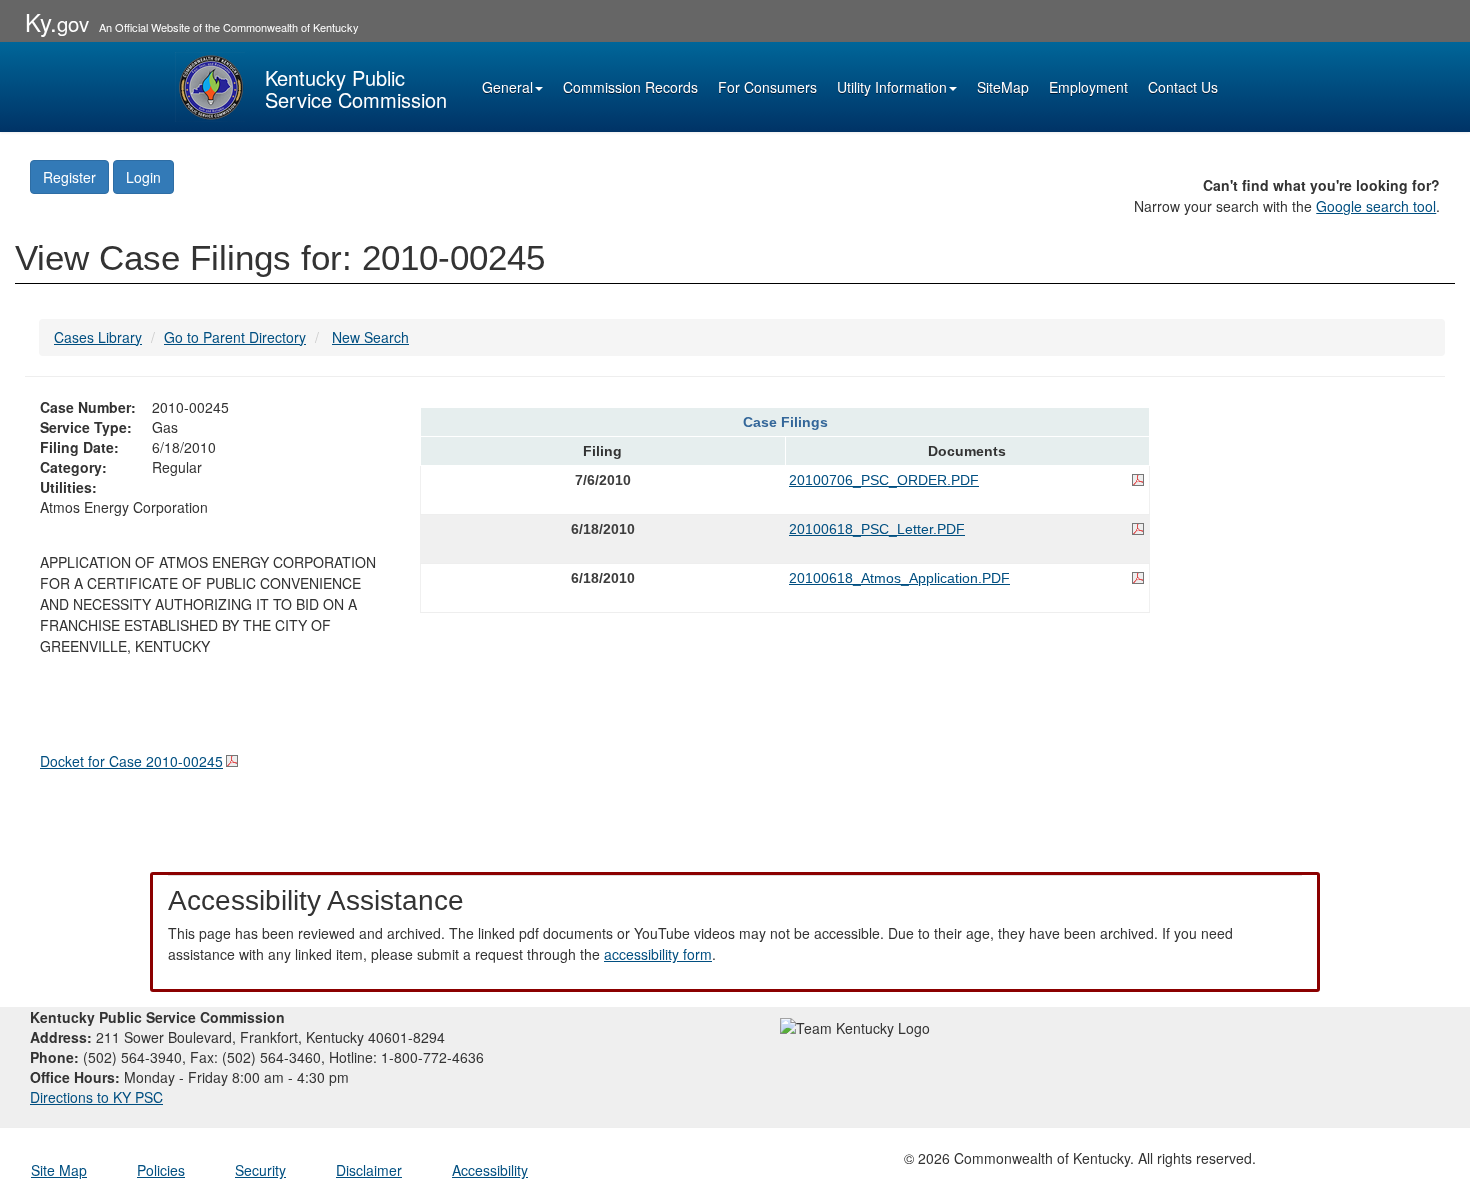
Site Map (59, 1170)
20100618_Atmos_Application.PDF (899, 578)
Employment (1088, 87)
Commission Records (630, 87)
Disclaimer (369, 1170)
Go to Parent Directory (235, 337)
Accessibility (490, 1170)
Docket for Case (131, 761)
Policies (161, 1170)
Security (260, 1170)
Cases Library (98, 337)
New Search (370, 337)
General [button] (507, 87)
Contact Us (1183, 87)
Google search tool (1376, 206)
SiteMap (1003, 87)
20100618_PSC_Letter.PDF (877, 529)
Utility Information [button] (892, 87)
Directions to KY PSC (96, 1097)
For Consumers (767, 87)
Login (143, 177)
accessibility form (658, 954)
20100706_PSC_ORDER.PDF (884, 480)
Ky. (57, 21)
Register (69, 177)
